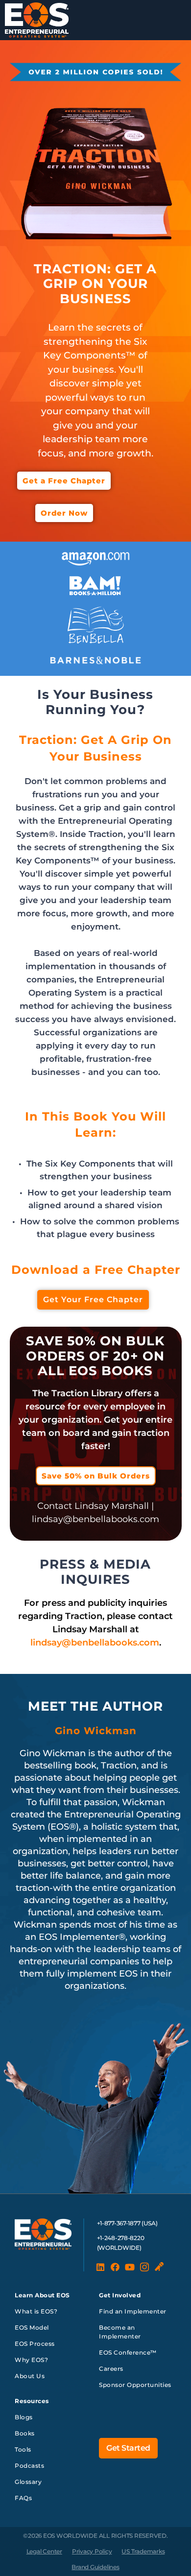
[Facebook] (115, 2267)
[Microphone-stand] (159, 2267)
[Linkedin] (100, 2267)
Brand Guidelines (95, 2567)
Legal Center (44, 2551)
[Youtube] (130, 2267)
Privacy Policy (92, 2551)
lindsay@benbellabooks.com (95, 1643)
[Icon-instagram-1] (144, 2267)
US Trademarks (143, 2551)
